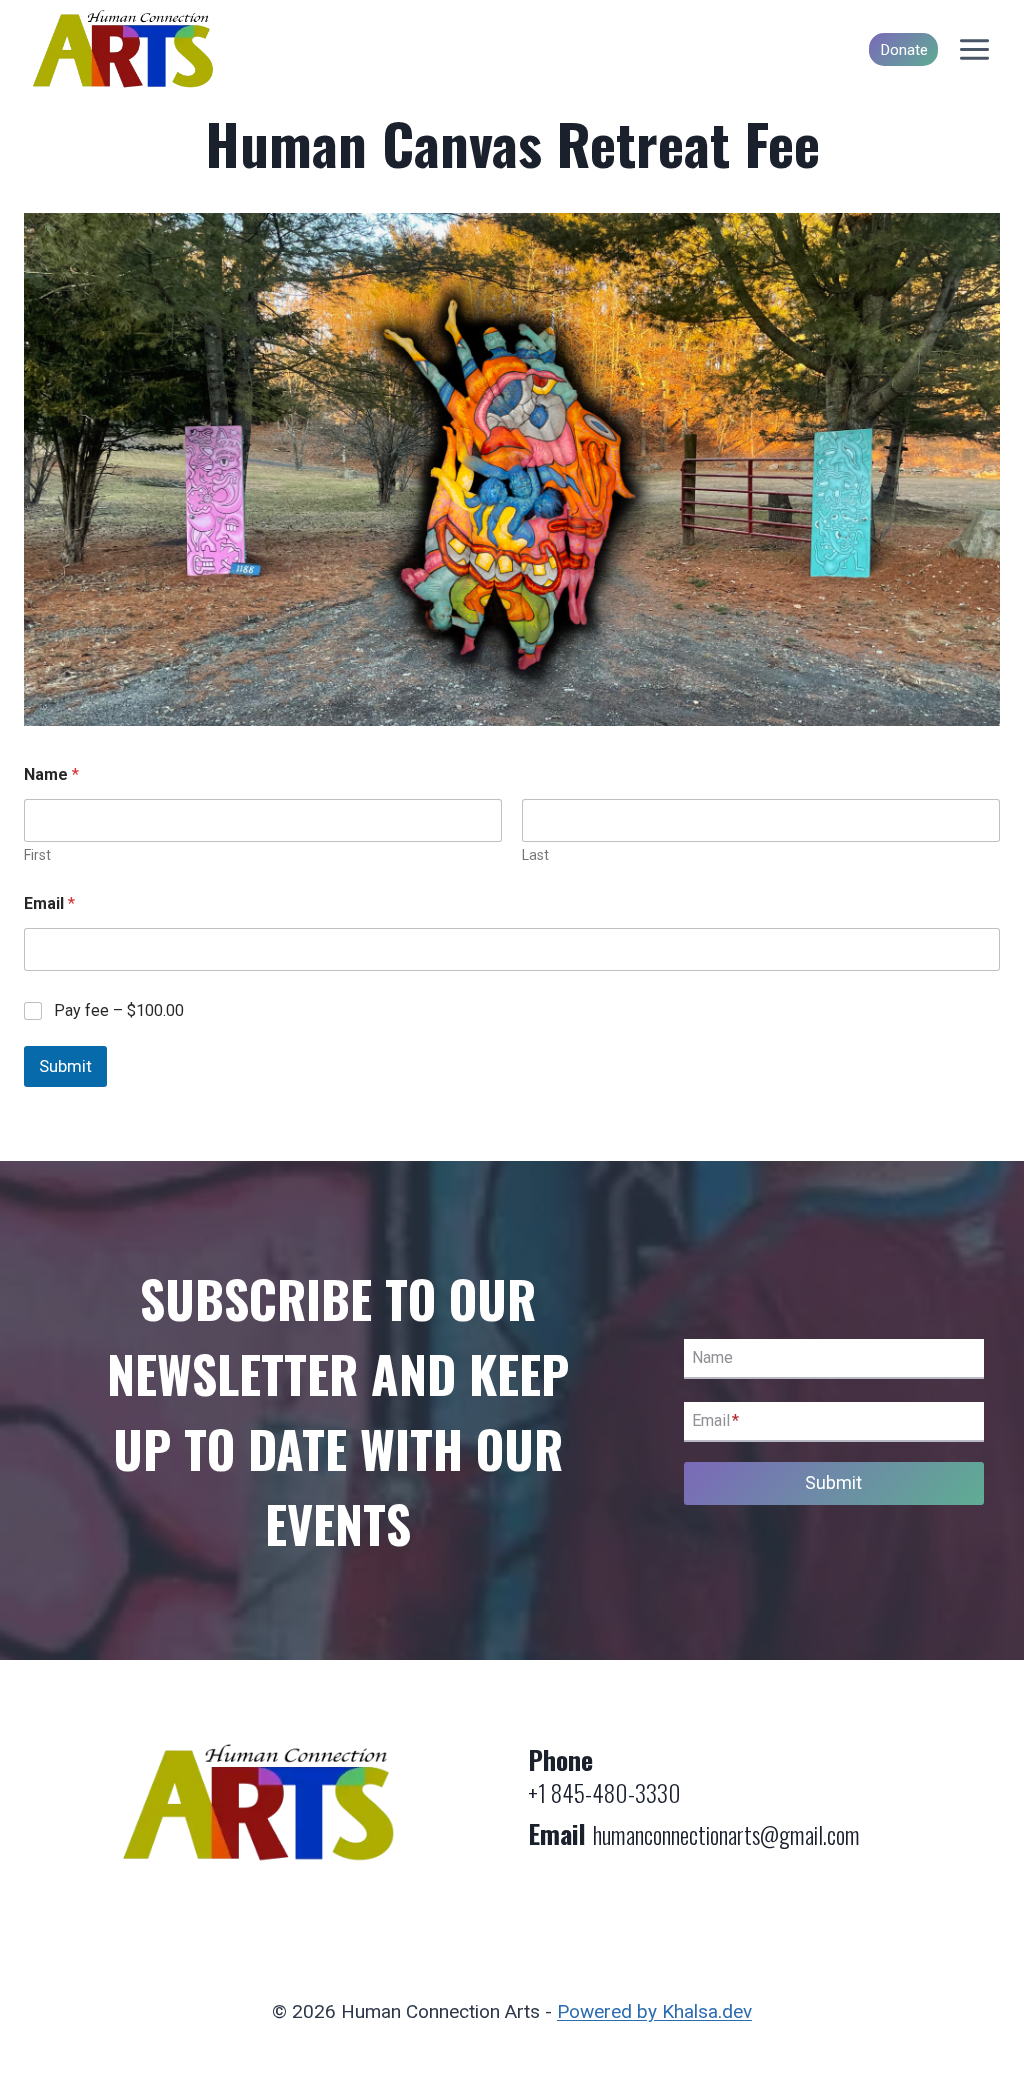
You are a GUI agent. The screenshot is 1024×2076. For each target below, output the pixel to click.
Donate (904, 50)
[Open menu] (974, 50)
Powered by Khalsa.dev (654, 2011)
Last (535, 855)
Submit (65, 1066)
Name (712, 1357)
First (37, 855)
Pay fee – (119, 1010)
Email (49, 903)
